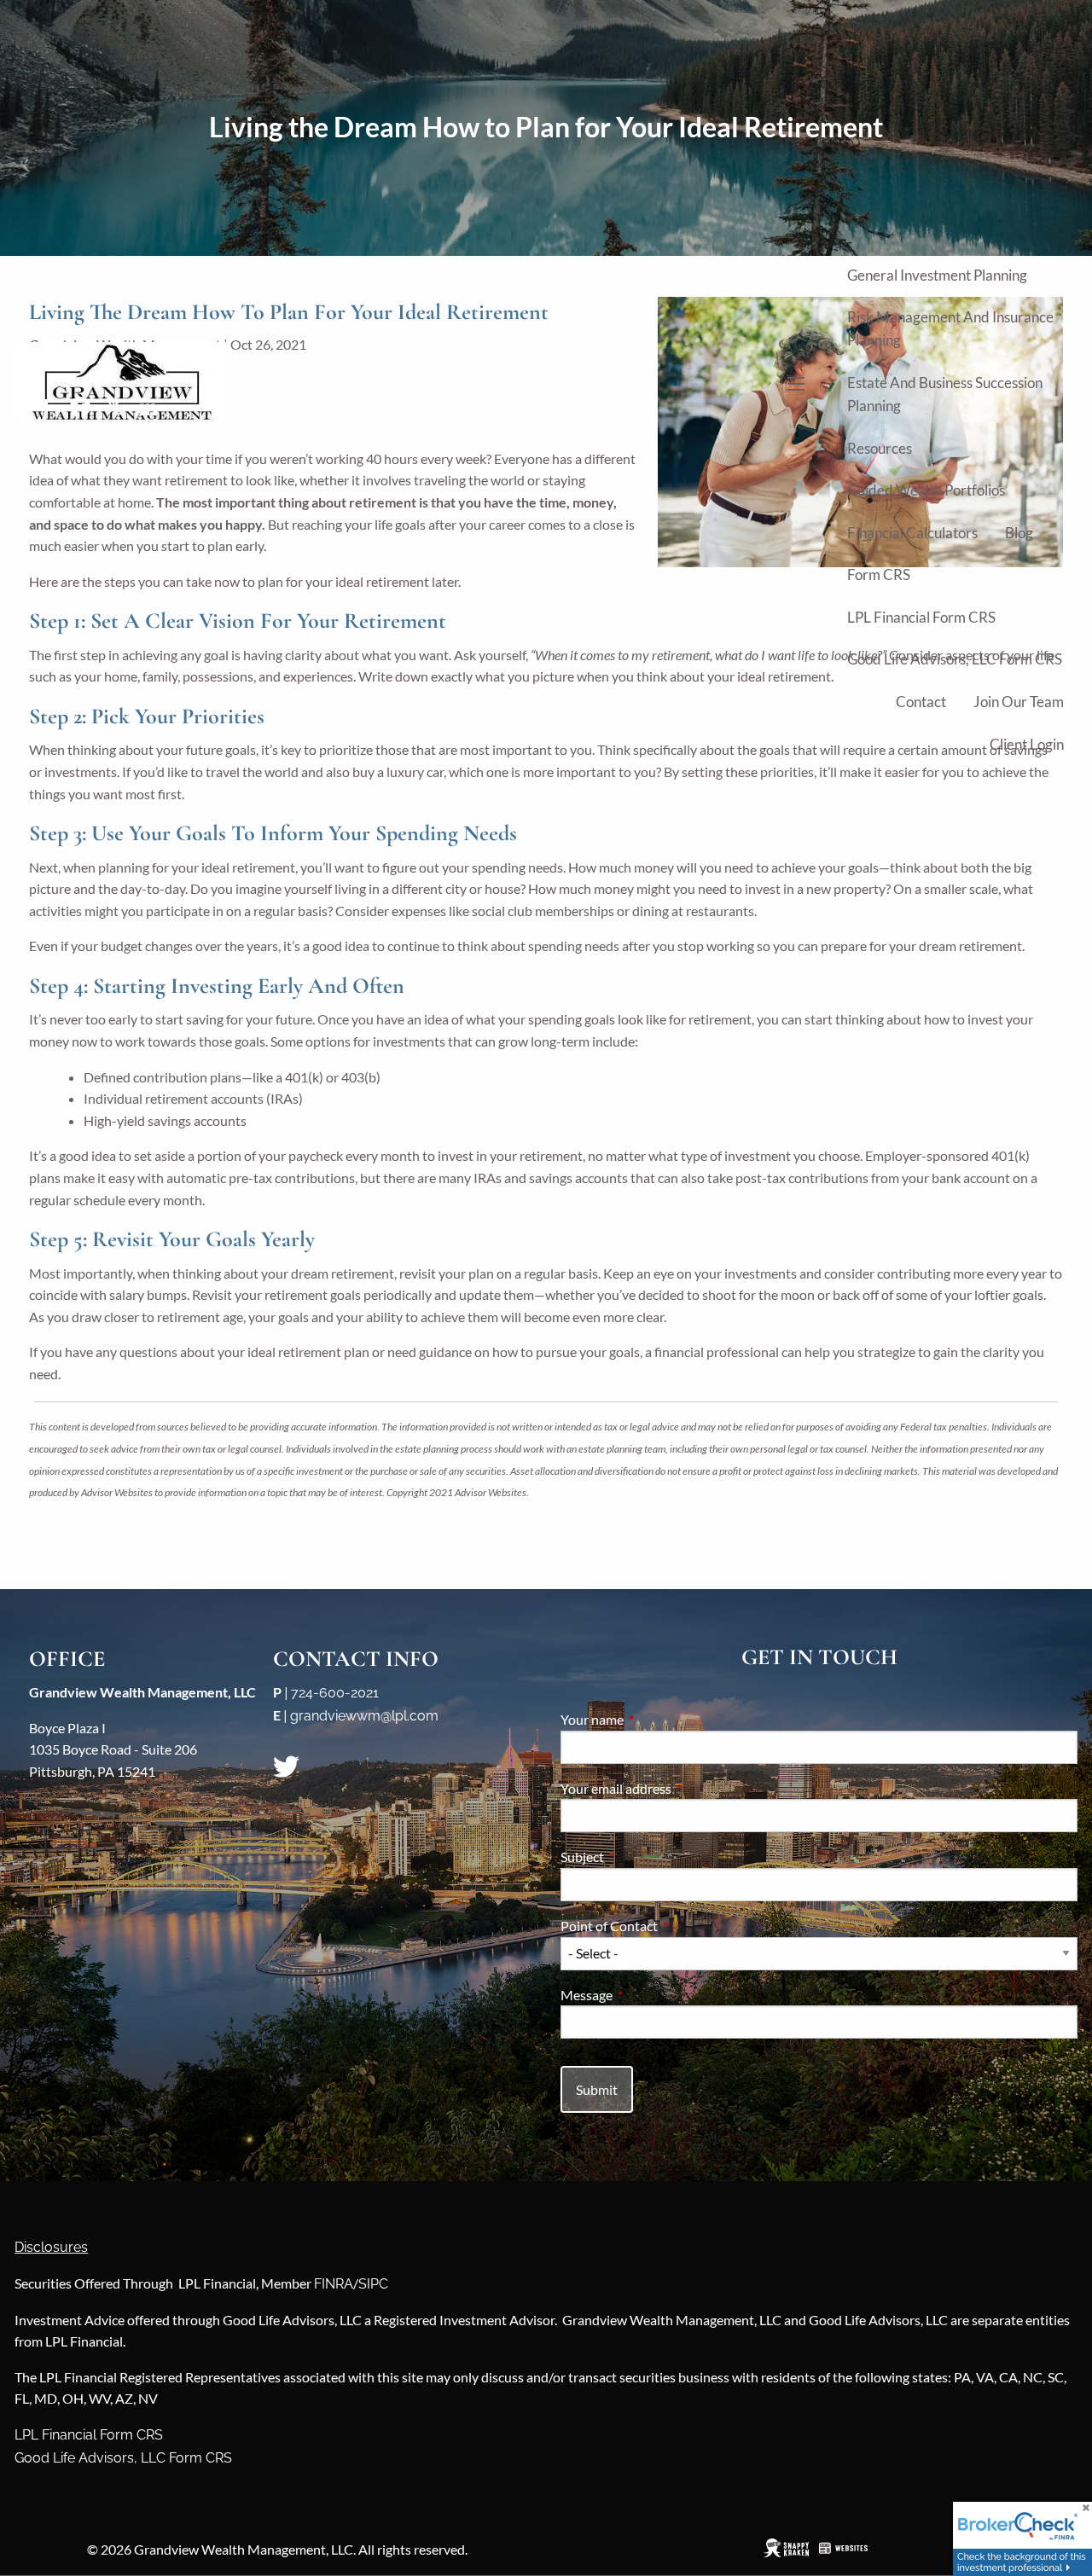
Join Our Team (1019, 702)
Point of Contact (671, 1926)
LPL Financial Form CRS (921, 617)
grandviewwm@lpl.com (364, 1716)
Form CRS (879, 574)
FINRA (334, 2284)
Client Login (1027, 744)
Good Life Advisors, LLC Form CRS (955, 659)
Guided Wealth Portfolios (926, 490)
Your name (653, 1719)
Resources (880, 448)
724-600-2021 (335, 1693)
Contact (921, 702)
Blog (1019, 533)
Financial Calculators (912, 533)
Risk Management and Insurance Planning (950, 328)
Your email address (677, 1788)
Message (648, 1995)
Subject (644, 1857)
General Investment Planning (937, 275)
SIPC (373, 2284)
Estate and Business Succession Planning (945, 394)
